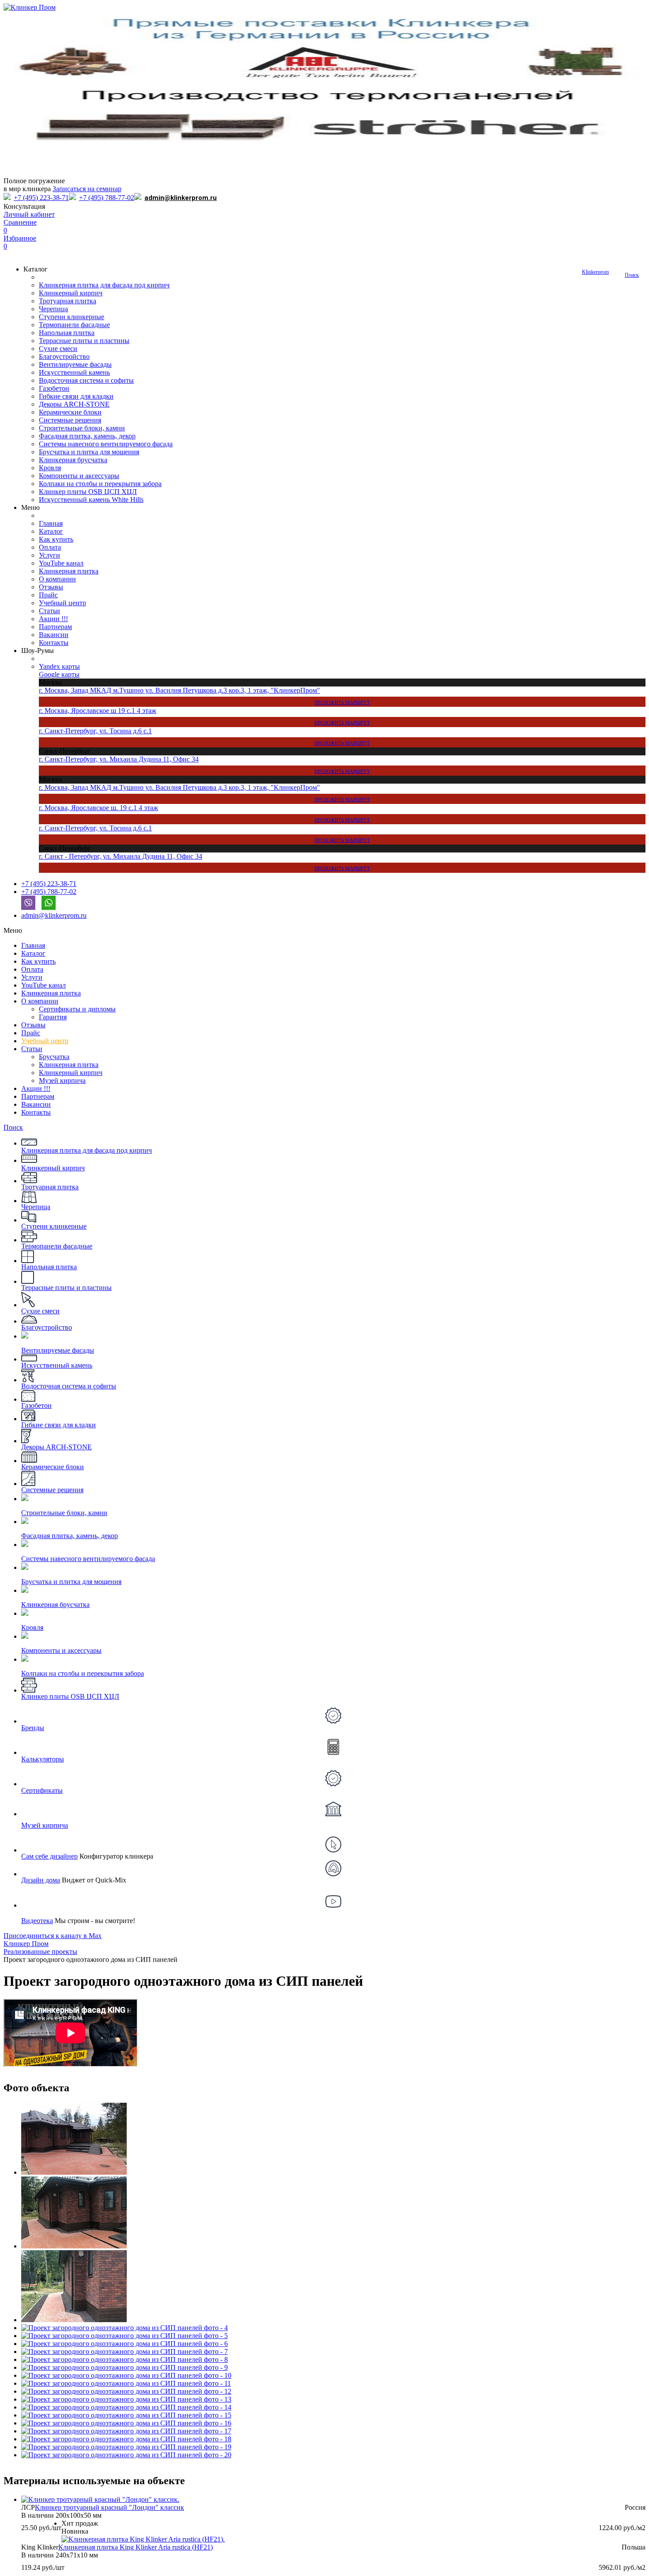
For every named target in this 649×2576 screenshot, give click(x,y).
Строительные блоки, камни (82, 428)
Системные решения (70, 420)
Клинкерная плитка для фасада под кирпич (104, 285)
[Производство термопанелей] (324, 94)
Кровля (50, 468)
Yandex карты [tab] (59, 666)
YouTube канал (61, 563)
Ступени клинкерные (72, 317)
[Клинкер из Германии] (324, 28)
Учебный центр (62, 603)
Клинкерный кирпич (71, 293)
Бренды (33, 1728)
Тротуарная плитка (68, 301)
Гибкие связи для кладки (76, 396)
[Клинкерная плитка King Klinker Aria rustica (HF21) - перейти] (143, 2539)
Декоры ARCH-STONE (74, 404)
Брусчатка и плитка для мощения (89, 452)
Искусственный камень (74, 372)
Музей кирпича (62, 1081)
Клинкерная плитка (69, 571)
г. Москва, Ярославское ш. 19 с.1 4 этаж (204, 813)
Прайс (48, 595)
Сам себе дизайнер (49, 1856)
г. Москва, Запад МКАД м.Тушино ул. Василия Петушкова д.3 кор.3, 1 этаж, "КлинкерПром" (204, 696)
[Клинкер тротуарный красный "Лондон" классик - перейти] (100, 2499)
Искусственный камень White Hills (91, 500)
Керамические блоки (70, 412)
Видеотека (37, 1921)
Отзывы (51, 587)
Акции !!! (53, 619)
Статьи (49, 611)
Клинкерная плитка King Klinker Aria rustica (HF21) (136, 2547)
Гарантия (53, 1017)
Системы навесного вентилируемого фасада (106, 444)
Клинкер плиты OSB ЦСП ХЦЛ (88, 492)
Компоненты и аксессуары (79, 476)
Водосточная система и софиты (86, 380)
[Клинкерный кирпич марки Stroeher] (324, 127)
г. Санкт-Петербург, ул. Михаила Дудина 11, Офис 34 (204, 765)
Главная (51, 523)
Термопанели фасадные (74, 325)
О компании (57, 579)
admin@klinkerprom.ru (181, 198)
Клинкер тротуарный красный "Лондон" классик (109, 2507)
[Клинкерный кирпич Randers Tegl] (324, 160)
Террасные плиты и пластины (84, 341)
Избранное (20, 242)
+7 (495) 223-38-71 (41, 198)
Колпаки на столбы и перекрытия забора (100, 484)
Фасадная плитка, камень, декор (87, 436)
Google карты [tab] (59, 674)
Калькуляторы (43, 1759)
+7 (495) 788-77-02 (107, 198)
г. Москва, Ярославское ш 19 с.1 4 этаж (204, 716)
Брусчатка (54, 1057)
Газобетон (54, 388)
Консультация (24, 206)
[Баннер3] (324, 61)
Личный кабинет (29, 214)
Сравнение (20, 226)
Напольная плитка (67, 333)
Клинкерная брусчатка (73, 460)
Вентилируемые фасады (75, 364)
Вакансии (54, 635)
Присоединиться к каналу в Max (53, 1936)
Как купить (56, 539)
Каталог (51, 531)
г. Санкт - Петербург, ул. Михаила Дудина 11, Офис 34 (204, 862)
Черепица (53, 309)
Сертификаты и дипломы (77, 1009)
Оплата (50, 547)
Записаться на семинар (87, 189)
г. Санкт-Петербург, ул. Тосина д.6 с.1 (204, 736)
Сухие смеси (58, 349)
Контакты (54, 643)
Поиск (632, 275)
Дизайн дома (41, 1880)
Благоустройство (64, 356)
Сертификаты (42, 1790)
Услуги (49, 555)
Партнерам (55, 627)
